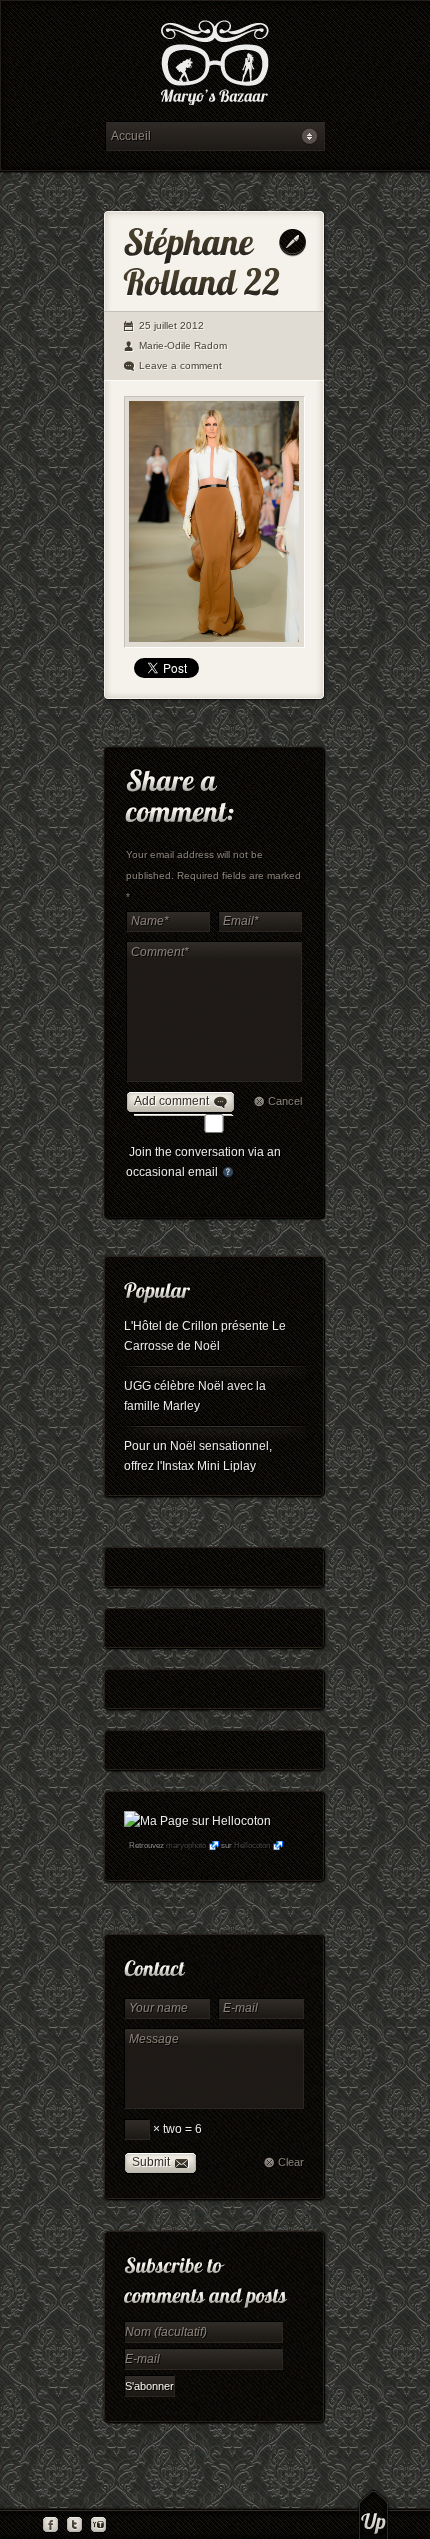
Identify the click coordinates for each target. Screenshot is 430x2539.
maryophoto (186, 1845)
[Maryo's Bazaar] (214, 65)
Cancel (285, 1101)
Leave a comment (180, 365)
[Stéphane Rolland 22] (214, 522)
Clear (291, 2162)
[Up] (373, 2514)
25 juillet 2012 (171, 325)
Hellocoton (252, 1845)
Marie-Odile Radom (183, 345)
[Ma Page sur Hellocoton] (197, 1821)
